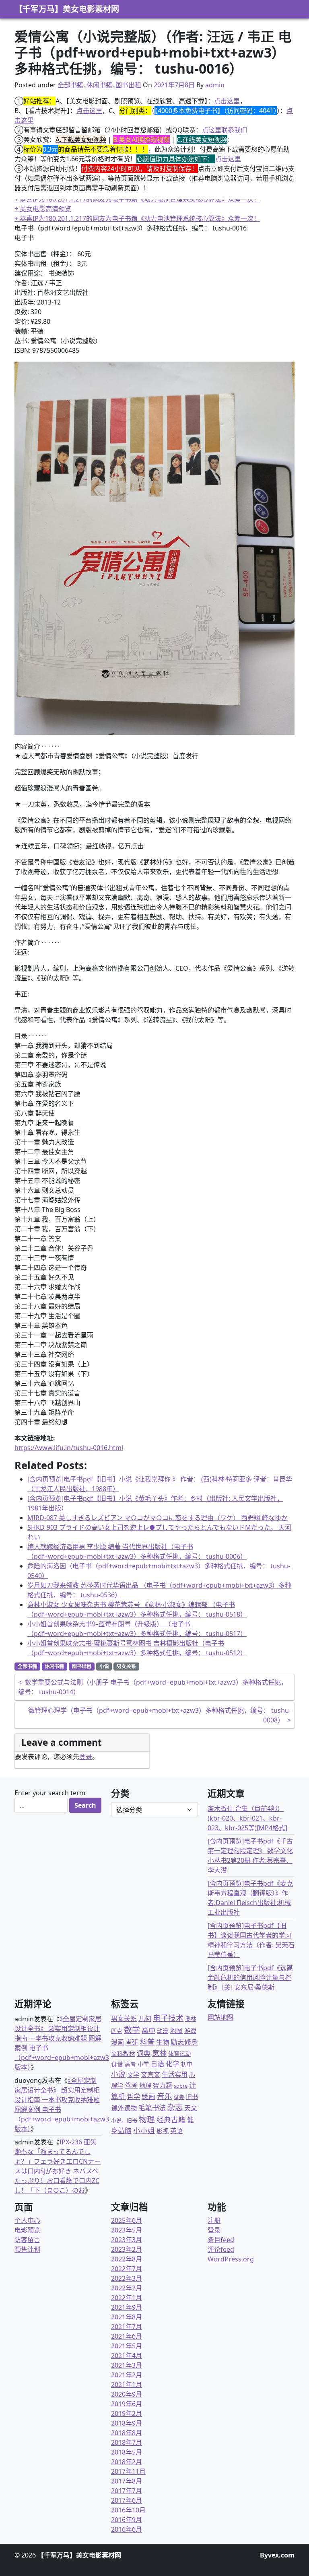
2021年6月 (127, 2336)
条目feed (221, 2240)
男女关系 (126, 1666)
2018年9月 (127, 2423)
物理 (147, 2119)
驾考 (131, 2085)
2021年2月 (127, 2375)
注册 (214, 2220)
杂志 (175, 2107)
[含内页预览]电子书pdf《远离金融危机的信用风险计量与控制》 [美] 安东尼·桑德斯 (250, 1977)
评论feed (221, 2249)
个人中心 (27, 2220)
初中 (187, 2064)
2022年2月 (127, 2288)
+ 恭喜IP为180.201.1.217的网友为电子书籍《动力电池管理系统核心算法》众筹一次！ (137, 199)
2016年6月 (127, 2529)
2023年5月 (127, 2230)
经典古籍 (171, 2119)
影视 (163, 2131)
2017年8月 (127, 2481)
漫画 (117, 2042)
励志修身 (184, 2042)
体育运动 (179, 2054)
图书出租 (128, 85)
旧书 (192, 2097)
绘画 (148, 2096)
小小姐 (144, 2130)
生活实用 (175, 2074)
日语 (157, 2064)
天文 (191, 2108)
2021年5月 (127, 2346)
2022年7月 (127, 2269)
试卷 (179, 2097)
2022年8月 (127, 2259)
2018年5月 (127, 2452)
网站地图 (220, 2017)
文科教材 (123, 2053)
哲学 (134, 2097)
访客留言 (27, 2240)
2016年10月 (128, 2510)
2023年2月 (127, 2249)
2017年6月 (127, 2500)
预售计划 (27, 2249)
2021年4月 (127, 2356)
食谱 (117, 2064)
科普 (147, 2042)
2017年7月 (127, 2491)
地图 (176, 2031)
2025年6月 (127, 2220)
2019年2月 (127, 2413)
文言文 (150, 2074)
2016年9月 (127, 2520)
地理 (145, 2085)
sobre (181, 2086)
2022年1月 (127, 2298)
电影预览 (27, 2230)
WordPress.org (231, 2259)
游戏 (190, 2031)
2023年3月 (127, 2240)
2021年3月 (127, 2365)
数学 (132, 2030)
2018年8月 (127, 2433)
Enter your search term (50, 1793)
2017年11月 (128, 2471)
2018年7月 (127, 2442)
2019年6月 (127, 2404)
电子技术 (168, 2018)
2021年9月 (127, 2307)
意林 (159, 2053)
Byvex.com (277, 2555)
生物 (163, 2042)
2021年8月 (127, 2317)
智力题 (163, 2085)
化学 (173, 2064)
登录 (86, 1757)
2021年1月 (127, 2385)
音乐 (165, 2096)
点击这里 (227, 101)
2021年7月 (127, 2327)
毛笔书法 (152, 2108)
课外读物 (124, 2108)
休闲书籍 (99, 85)
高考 (130, 2064)
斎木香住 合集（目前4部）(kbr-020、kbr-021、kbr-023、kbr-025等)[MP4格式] (247, 1818)
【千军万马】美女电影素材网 (67, 9)
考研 (132, 2042)
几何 (145, 2018)
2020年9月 (127, 2394)
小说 (104, 1666)
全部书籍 (70, 85)
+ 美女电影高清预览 (43, 209)
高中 (148, 2030)
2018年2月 (127, 2462)
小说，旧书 (124, 2120)
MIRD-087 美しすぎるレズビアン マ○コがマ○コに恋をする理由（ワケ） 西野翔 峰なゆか (158, 1518)
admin (215, 85)
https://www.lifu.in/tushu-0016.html (69, 1448)
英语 (177, 2131)
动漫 (163, 2031)
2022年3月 (127, 2278)
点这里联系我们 (225, 130)
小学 (143, 2064)
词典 (144, 2053)
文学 (133, 2074)
